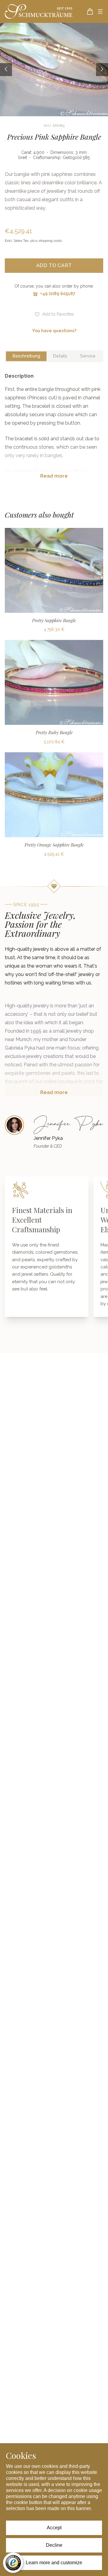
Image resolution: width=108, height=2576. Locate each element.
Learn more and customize (54, 2563)
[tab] (26, 356)
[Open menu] (100, 11)
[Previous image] (6, 69)
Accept (54, 2528)
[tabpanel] (54, 431)
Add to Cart (54, 265)
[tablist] (54, 356)
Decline (54, 2545)
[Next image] (102, 69)
